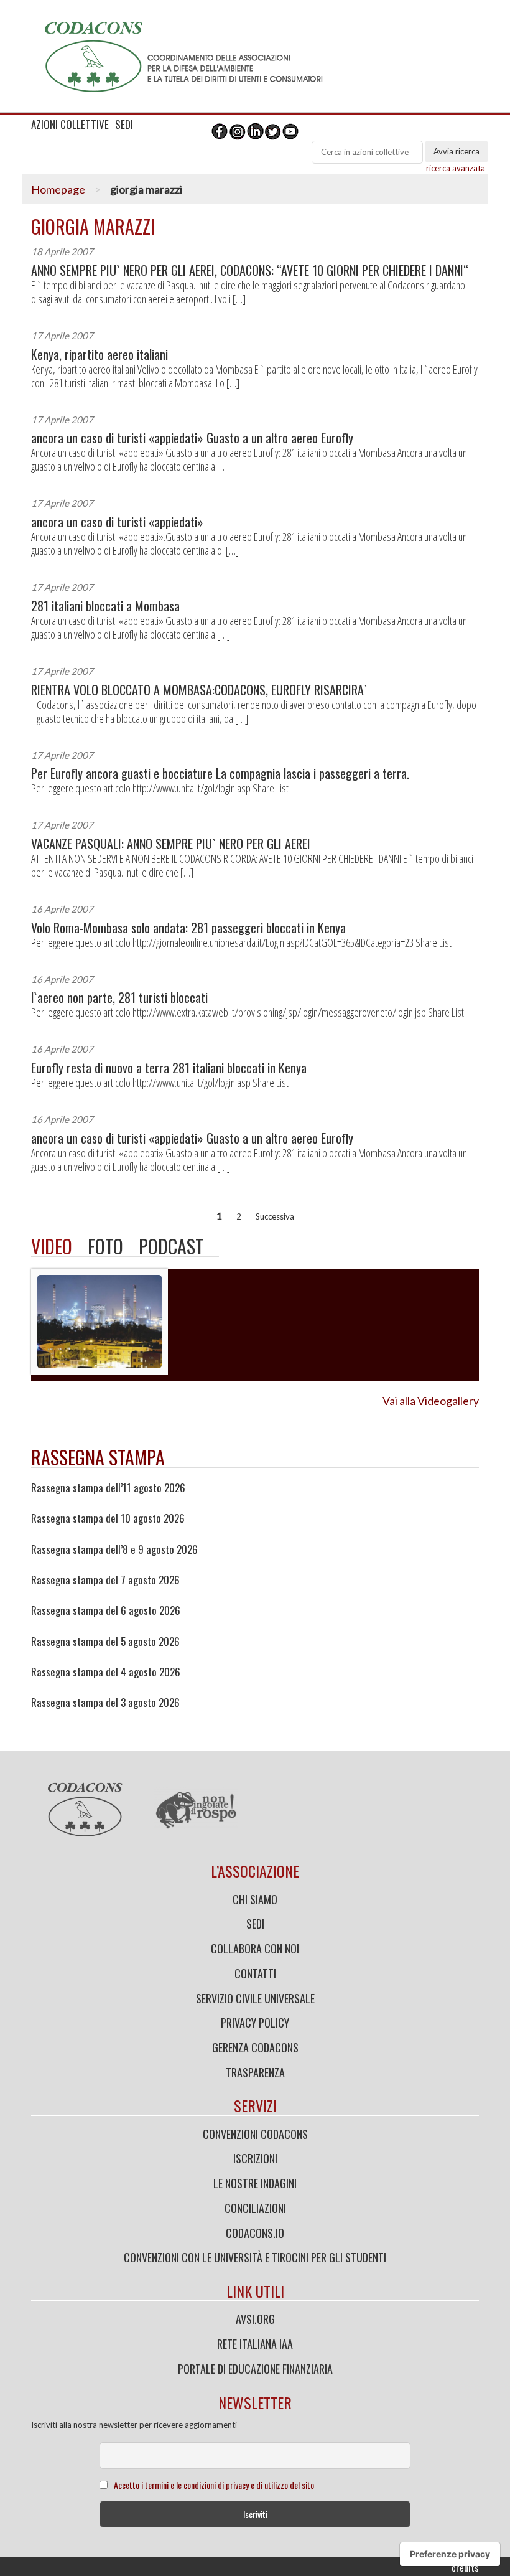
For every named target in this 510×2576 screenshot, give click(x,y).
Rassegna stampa (98, 1457)
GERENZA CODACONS (255, 2047)
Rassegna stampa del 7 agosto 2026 (105, 1580)
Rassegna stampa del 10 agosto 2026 (108, 1518)
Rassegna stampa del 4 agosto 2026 (106, 1672)
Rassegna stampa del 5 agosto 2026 (105, 1642)
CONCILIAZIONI (255, 2208)
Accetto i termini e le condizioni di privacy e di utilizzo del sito (214, 2485)
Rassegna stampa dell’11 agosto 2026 (108, 1488)
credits (465, 2567)
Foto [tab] (105, 1246)
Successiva (275, 1216)
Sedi (255, 1924)
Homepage (58, 189)
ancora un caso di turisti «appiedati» (117, 522)
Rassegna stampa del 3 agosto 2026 (105, 1703)
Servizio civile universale (255, 1998)
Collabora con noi (255, 1948)
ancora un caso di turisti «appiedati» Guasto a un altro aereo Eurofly (192, 438)
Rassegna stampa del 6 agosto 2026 (106, 1610)
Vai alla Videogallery (431, 1401)
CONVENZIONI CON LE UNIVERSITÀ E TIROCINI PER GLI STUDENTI (255, 2257)
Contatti (255, 1973)
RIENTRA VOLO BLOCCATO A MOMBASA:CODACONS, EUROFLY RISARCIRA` (199, 690)
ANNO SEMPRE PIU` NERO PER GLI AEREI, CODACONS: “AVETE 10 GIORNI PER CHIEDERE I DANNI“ (250, 270)
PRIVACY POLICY (255, 2023)
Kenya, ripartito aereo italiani (100, 355)
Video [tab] (52, 1246)
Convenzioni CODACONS (255, 2134)
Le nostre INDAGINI (255, 2183)
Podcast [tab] (171, 1246)
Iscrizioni (255, 2158)
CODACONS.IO (255, 2233)
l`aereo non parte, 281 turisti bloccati (119, 998)
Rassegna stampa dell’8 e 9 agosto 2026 (114, 1549)
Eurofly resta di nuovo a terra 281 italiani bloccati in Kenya (169, 1068)
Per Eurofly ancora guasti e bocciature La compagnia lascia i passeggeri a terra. (220, 773)
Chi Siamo (255, 1899)
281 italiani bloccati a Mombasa (105, 606)
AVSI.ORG (255, 2319)
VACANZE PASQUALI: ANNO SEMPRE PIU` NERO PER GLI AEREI (171, 844)
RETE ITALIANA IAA (255, 2344)
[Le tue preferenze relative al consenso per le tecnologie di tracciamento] (450, 2554)
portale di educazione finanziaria (255, 2369)
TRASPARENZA (255, 2072)
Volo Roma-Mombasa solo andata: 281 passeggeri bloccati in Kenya (188, 928)
